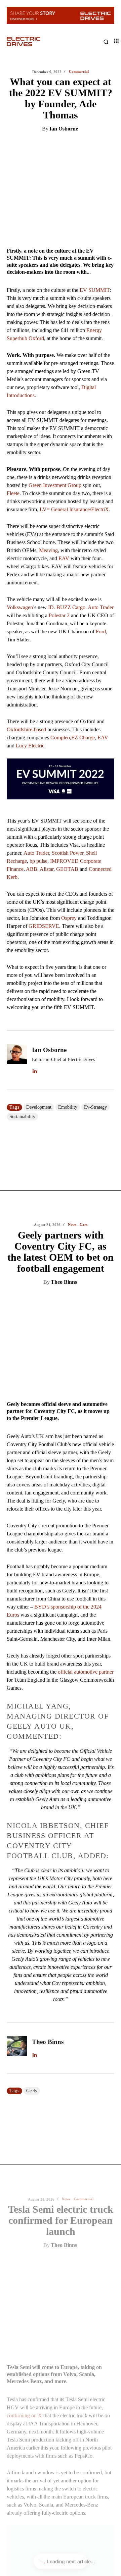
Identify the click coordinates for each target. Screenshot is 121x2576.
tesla (31, 1723)
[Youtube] (71, 1900)
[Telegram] (96, 146)
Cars (84, 72)
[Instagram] (27, 1900)
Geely (32, 938)
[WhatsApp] (81, 146)
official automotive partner (86, 518)
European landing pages (81, 1445)
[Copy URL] (112, 146)
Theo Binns (64, 129)
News (72, 72)
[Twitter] (50, 146)
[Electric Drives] (34, 42)
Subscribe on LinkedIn (40, 1918)
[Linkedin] (35, 146)
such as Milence (66, 1558)
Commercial (84, 1046)
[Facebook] (66, 146)
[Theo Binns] (17, 895)
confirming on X (24, 1263)
